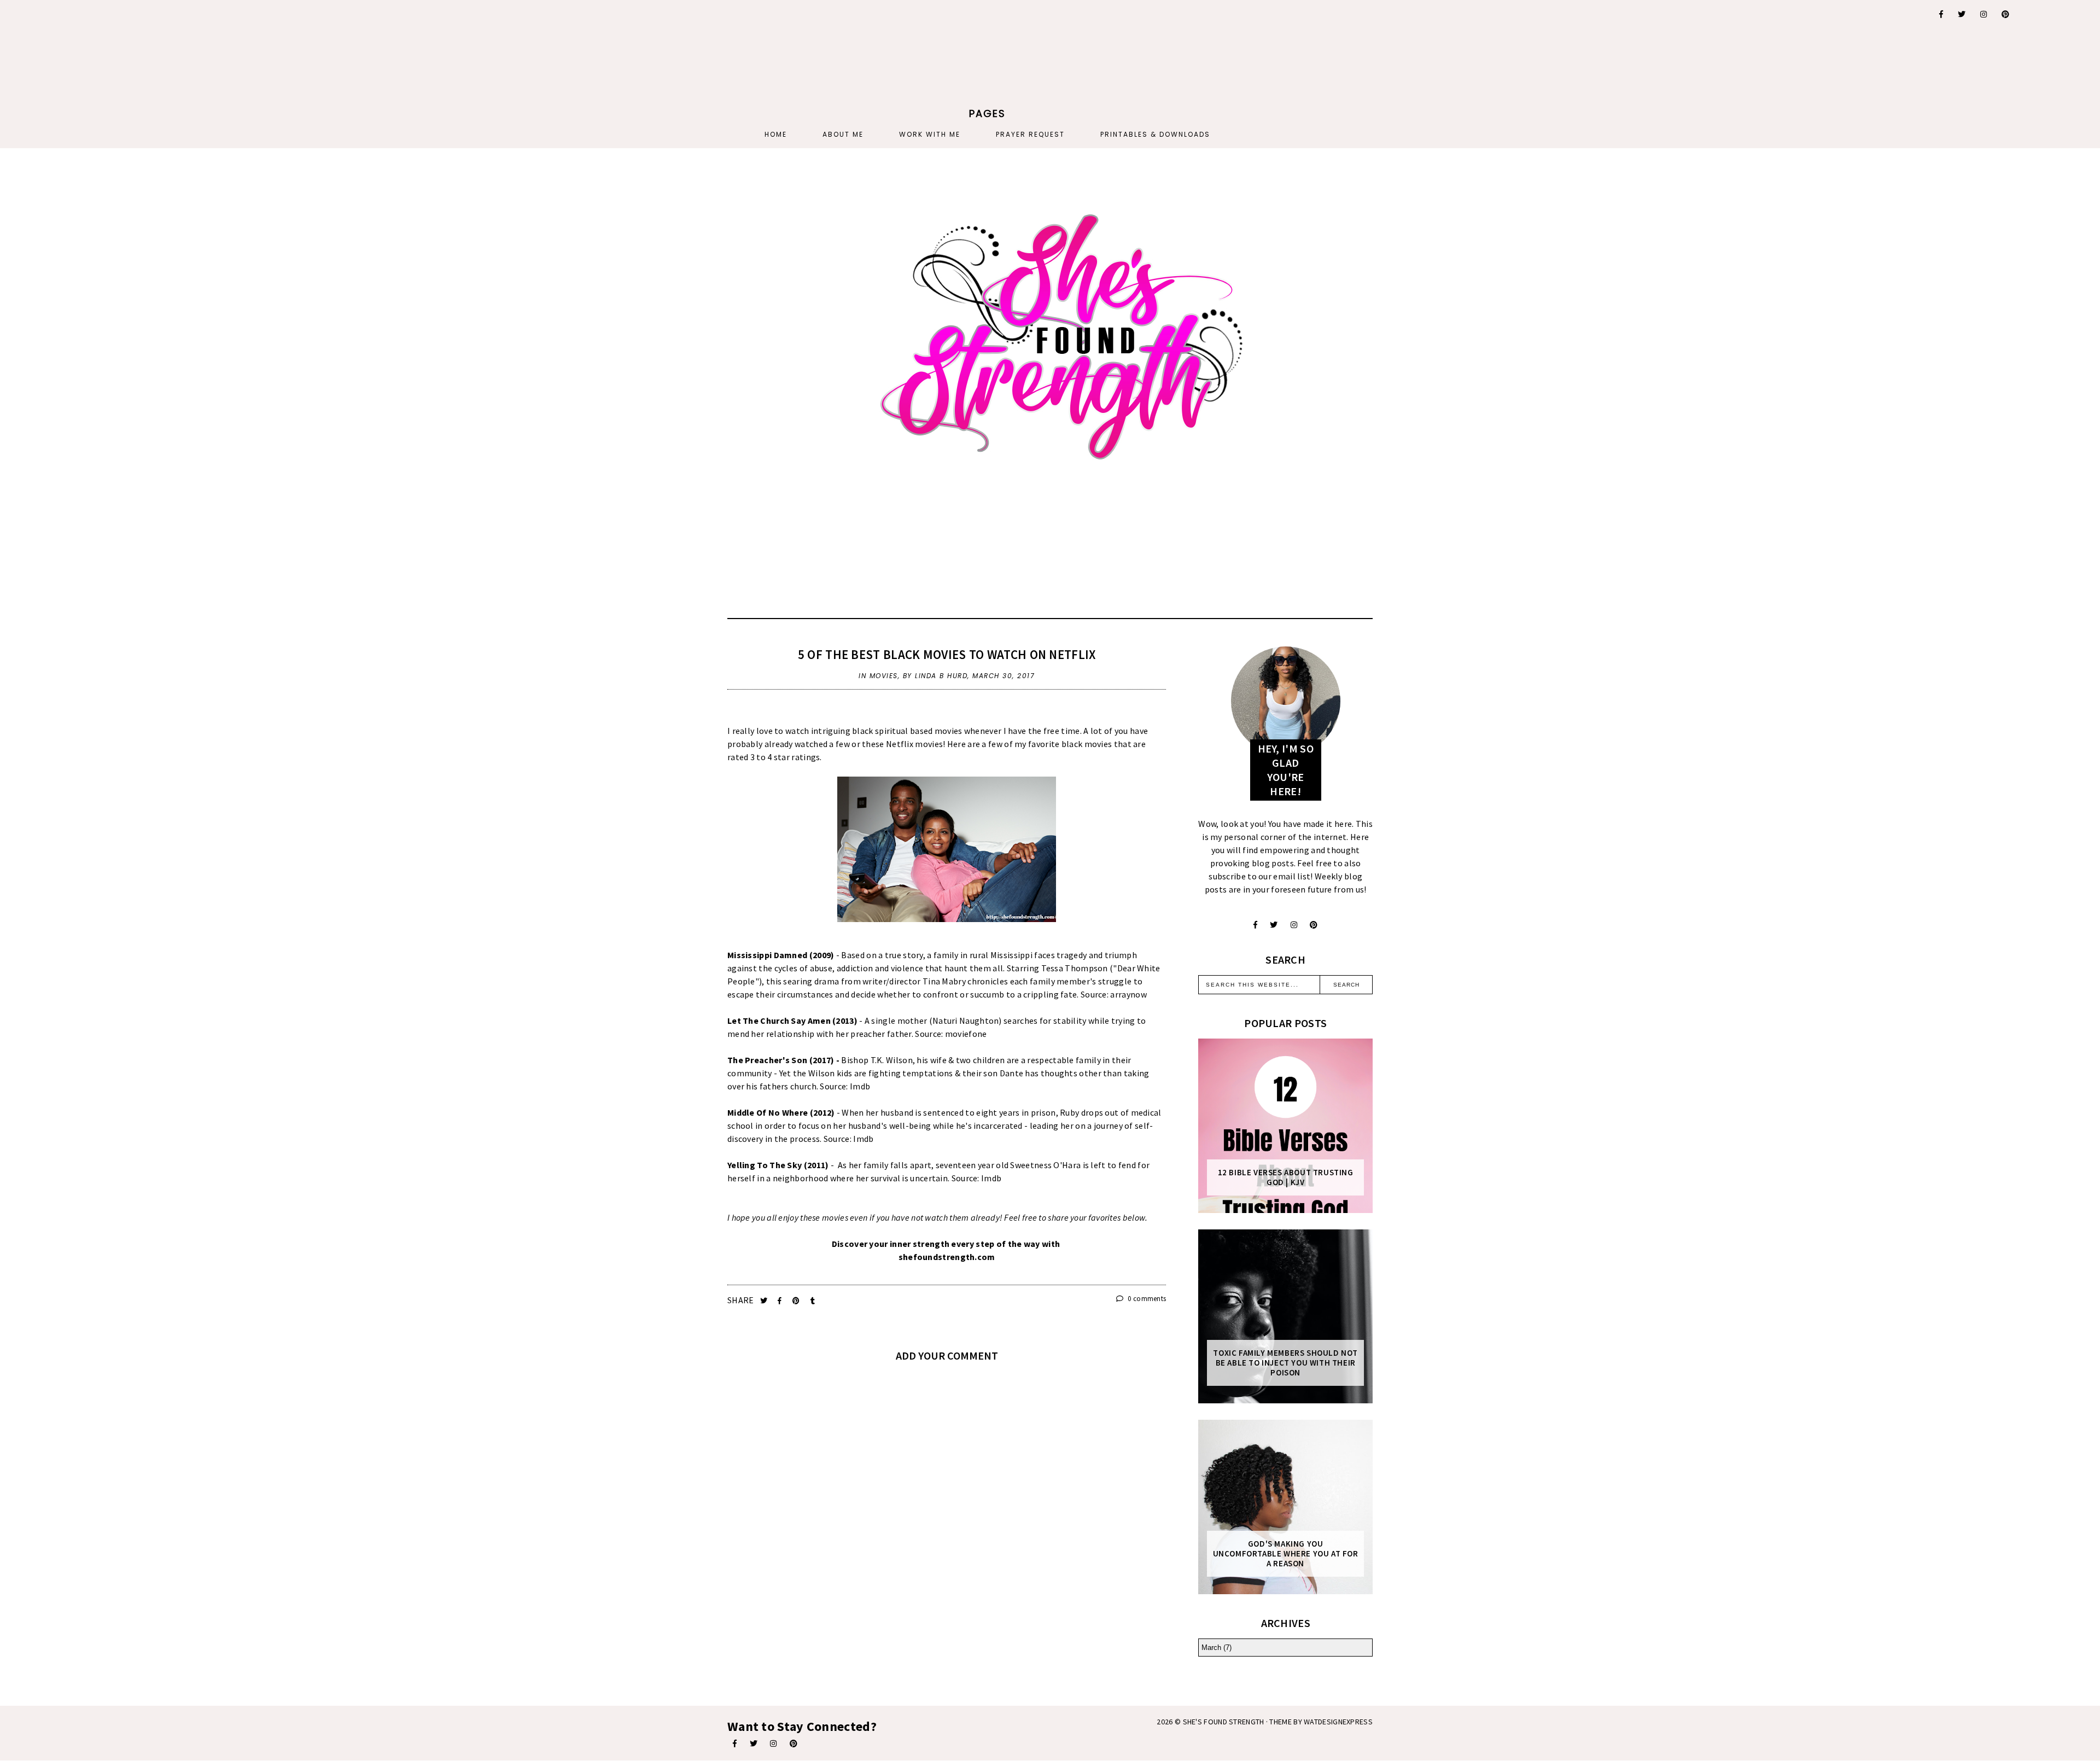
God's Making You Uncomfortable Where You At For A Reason (1286, 1554)
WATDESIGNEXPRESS (1338, 1722)
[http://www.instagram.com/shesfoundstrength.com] (773, 1743)
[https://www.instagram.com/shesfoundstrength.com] (1984, 14)
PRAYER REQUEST (1030, 134)
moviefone (966, 1034)
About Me (843, 134)
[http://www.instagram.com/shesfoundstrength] (1294, 925)
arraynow (1128, 994)
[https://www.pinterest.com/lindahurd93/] (794, 1743)
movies (884, 676)
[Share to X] (765, 1301)
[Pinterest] (2006, 14)
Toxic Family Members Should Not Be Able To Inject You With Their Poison (1285, 1363)
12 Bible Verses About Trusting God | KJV (1286, 1177)
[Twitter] (1962, 14)
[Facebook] (1942, 14)
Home (776, 134)
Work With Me (930, 134)
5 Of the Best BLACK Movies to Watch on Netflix (947, 654)
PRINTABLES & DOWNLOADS (1155, 134)
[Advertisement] (666, 68)
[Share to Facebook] (781, 1301)
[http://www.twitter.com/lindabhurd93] (1274, 925)
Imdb (860, 1086)
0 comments (1146, 1299)
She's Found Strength (1224, 1722)
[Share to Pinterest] (797, 1301)
